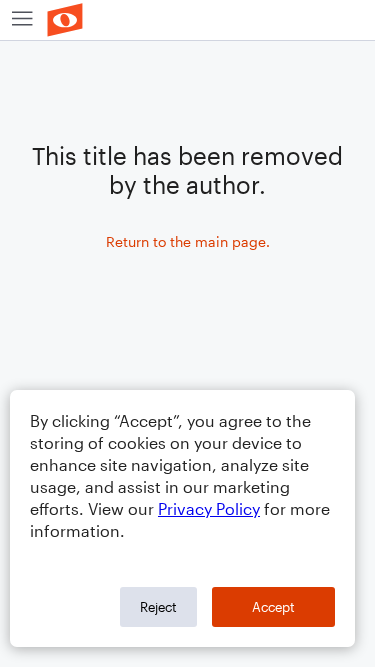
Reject (158, 607)
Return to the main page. (188, 241)
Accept (273, 607)
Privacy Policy (209, 508)
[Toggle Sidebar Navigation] (22, 20)
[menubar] (187, 20)
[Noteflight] (65, 20)
